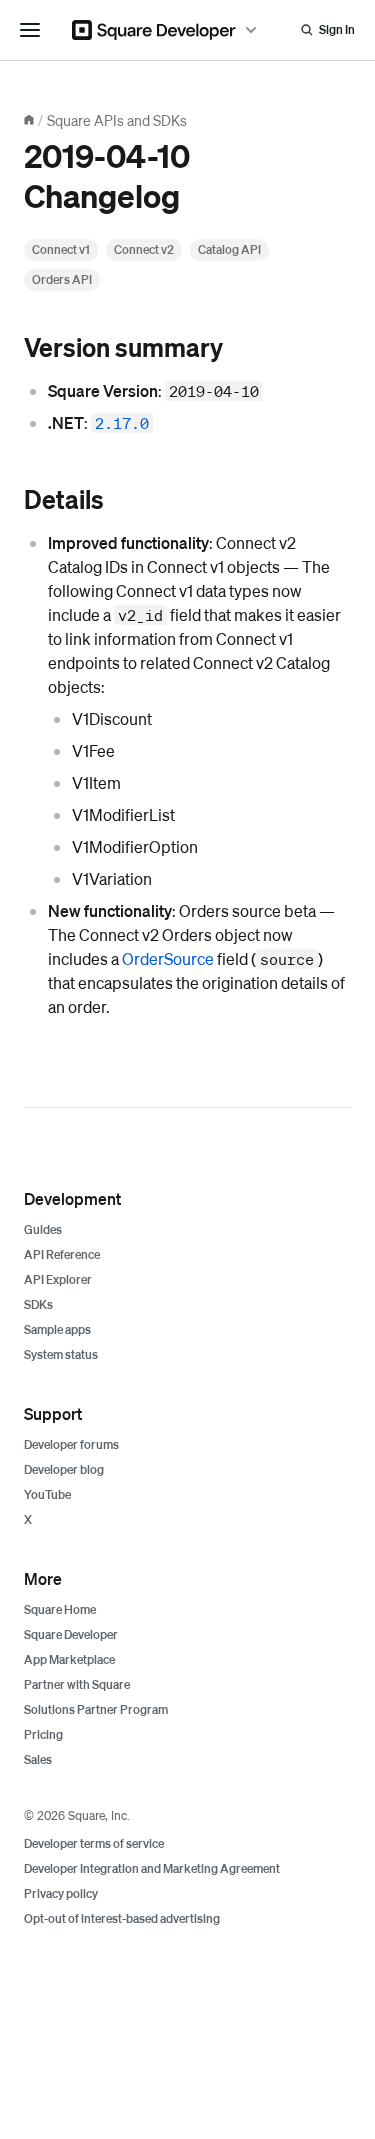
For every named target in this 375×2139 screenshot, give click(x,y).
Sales (38, 1759)
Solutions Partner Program (96, 1709)
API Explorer (58, 1279)
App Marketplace (69, 1659)
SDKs (38, 1304)
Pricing (43, 1734)
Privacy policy (61, 1893)
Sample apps (57, 1329)
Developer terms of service (94, 1843)
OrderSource (168, 958)
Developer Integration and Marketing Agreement (152, 1868)
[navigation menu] (30, 30)
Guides (43, 1229)
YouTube (47, 1494)
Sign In (337, 29)
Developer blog (64, 1469)
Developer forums (71, 1444)
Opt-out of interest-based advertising (122, 1918)
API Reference (62, 1254)
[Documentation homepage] (29, 120)
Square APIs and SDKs (117, 120)
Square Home (60, 1609)
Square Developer (71, 1634)
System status (61, 1354)
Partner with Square (77, 1684)
